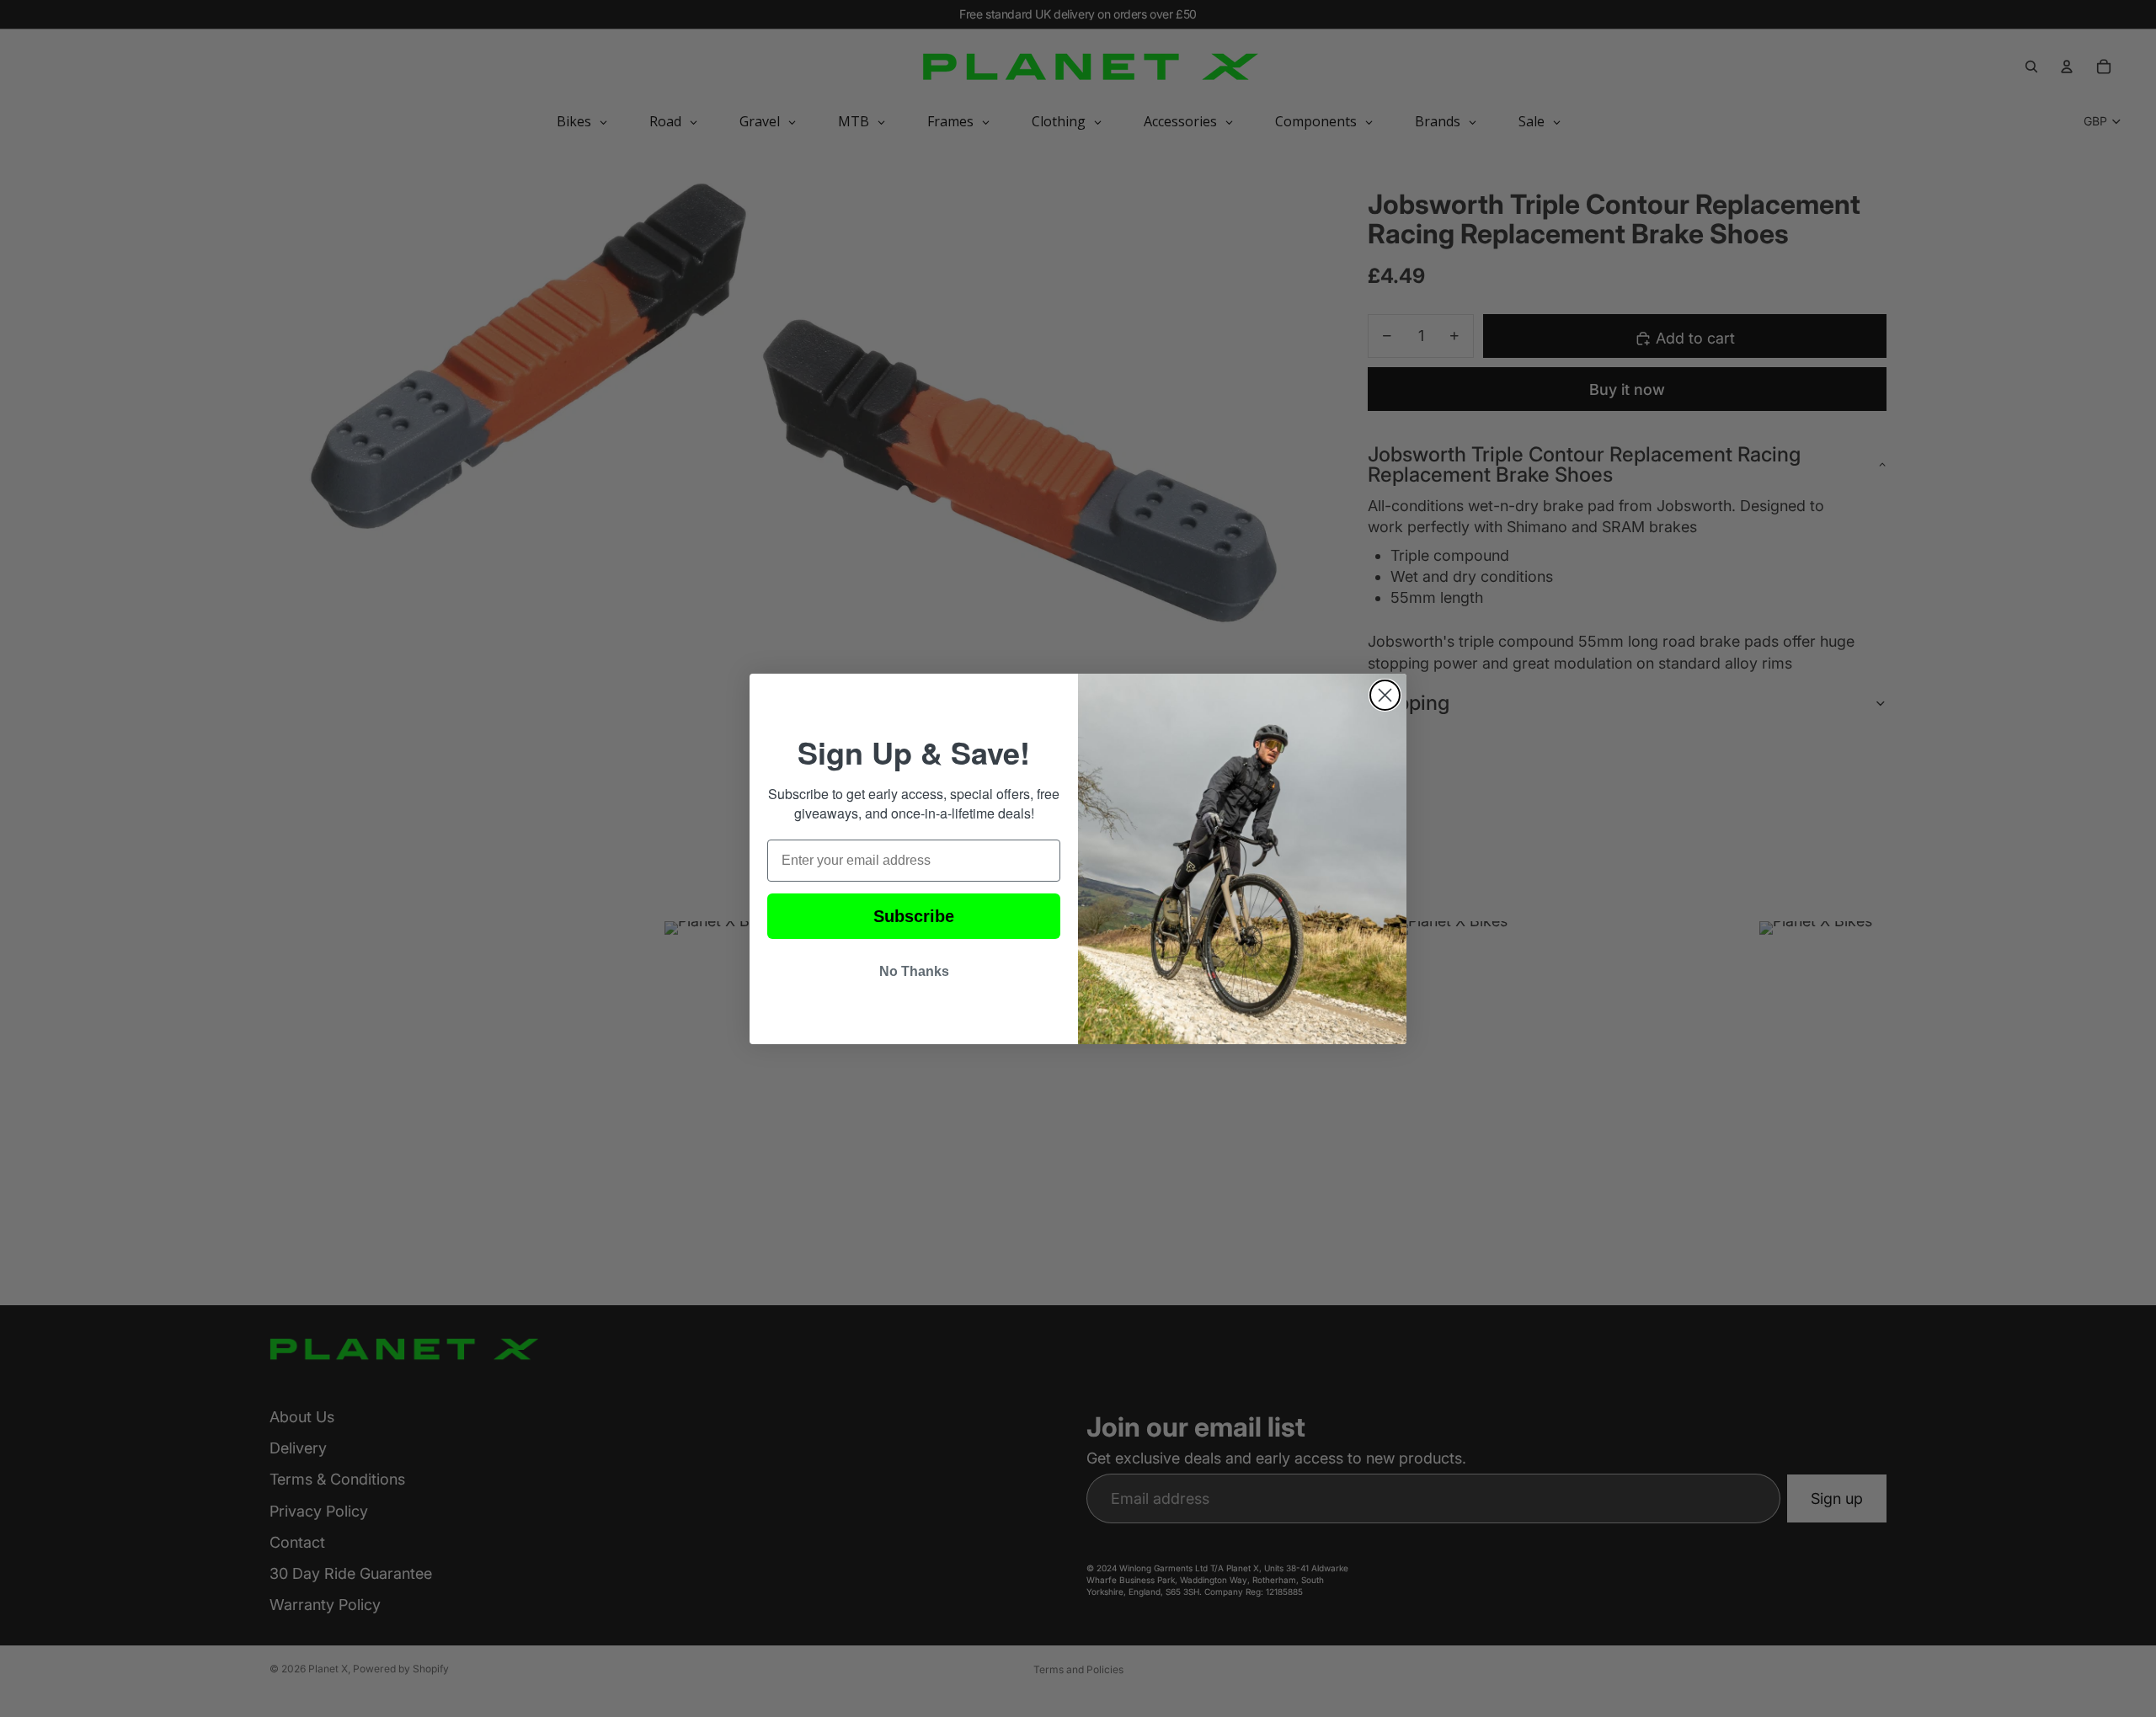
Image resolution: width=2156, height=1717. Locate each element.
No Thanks (914, 971)
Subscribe (914, 916)
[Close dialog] (1385, 695)
